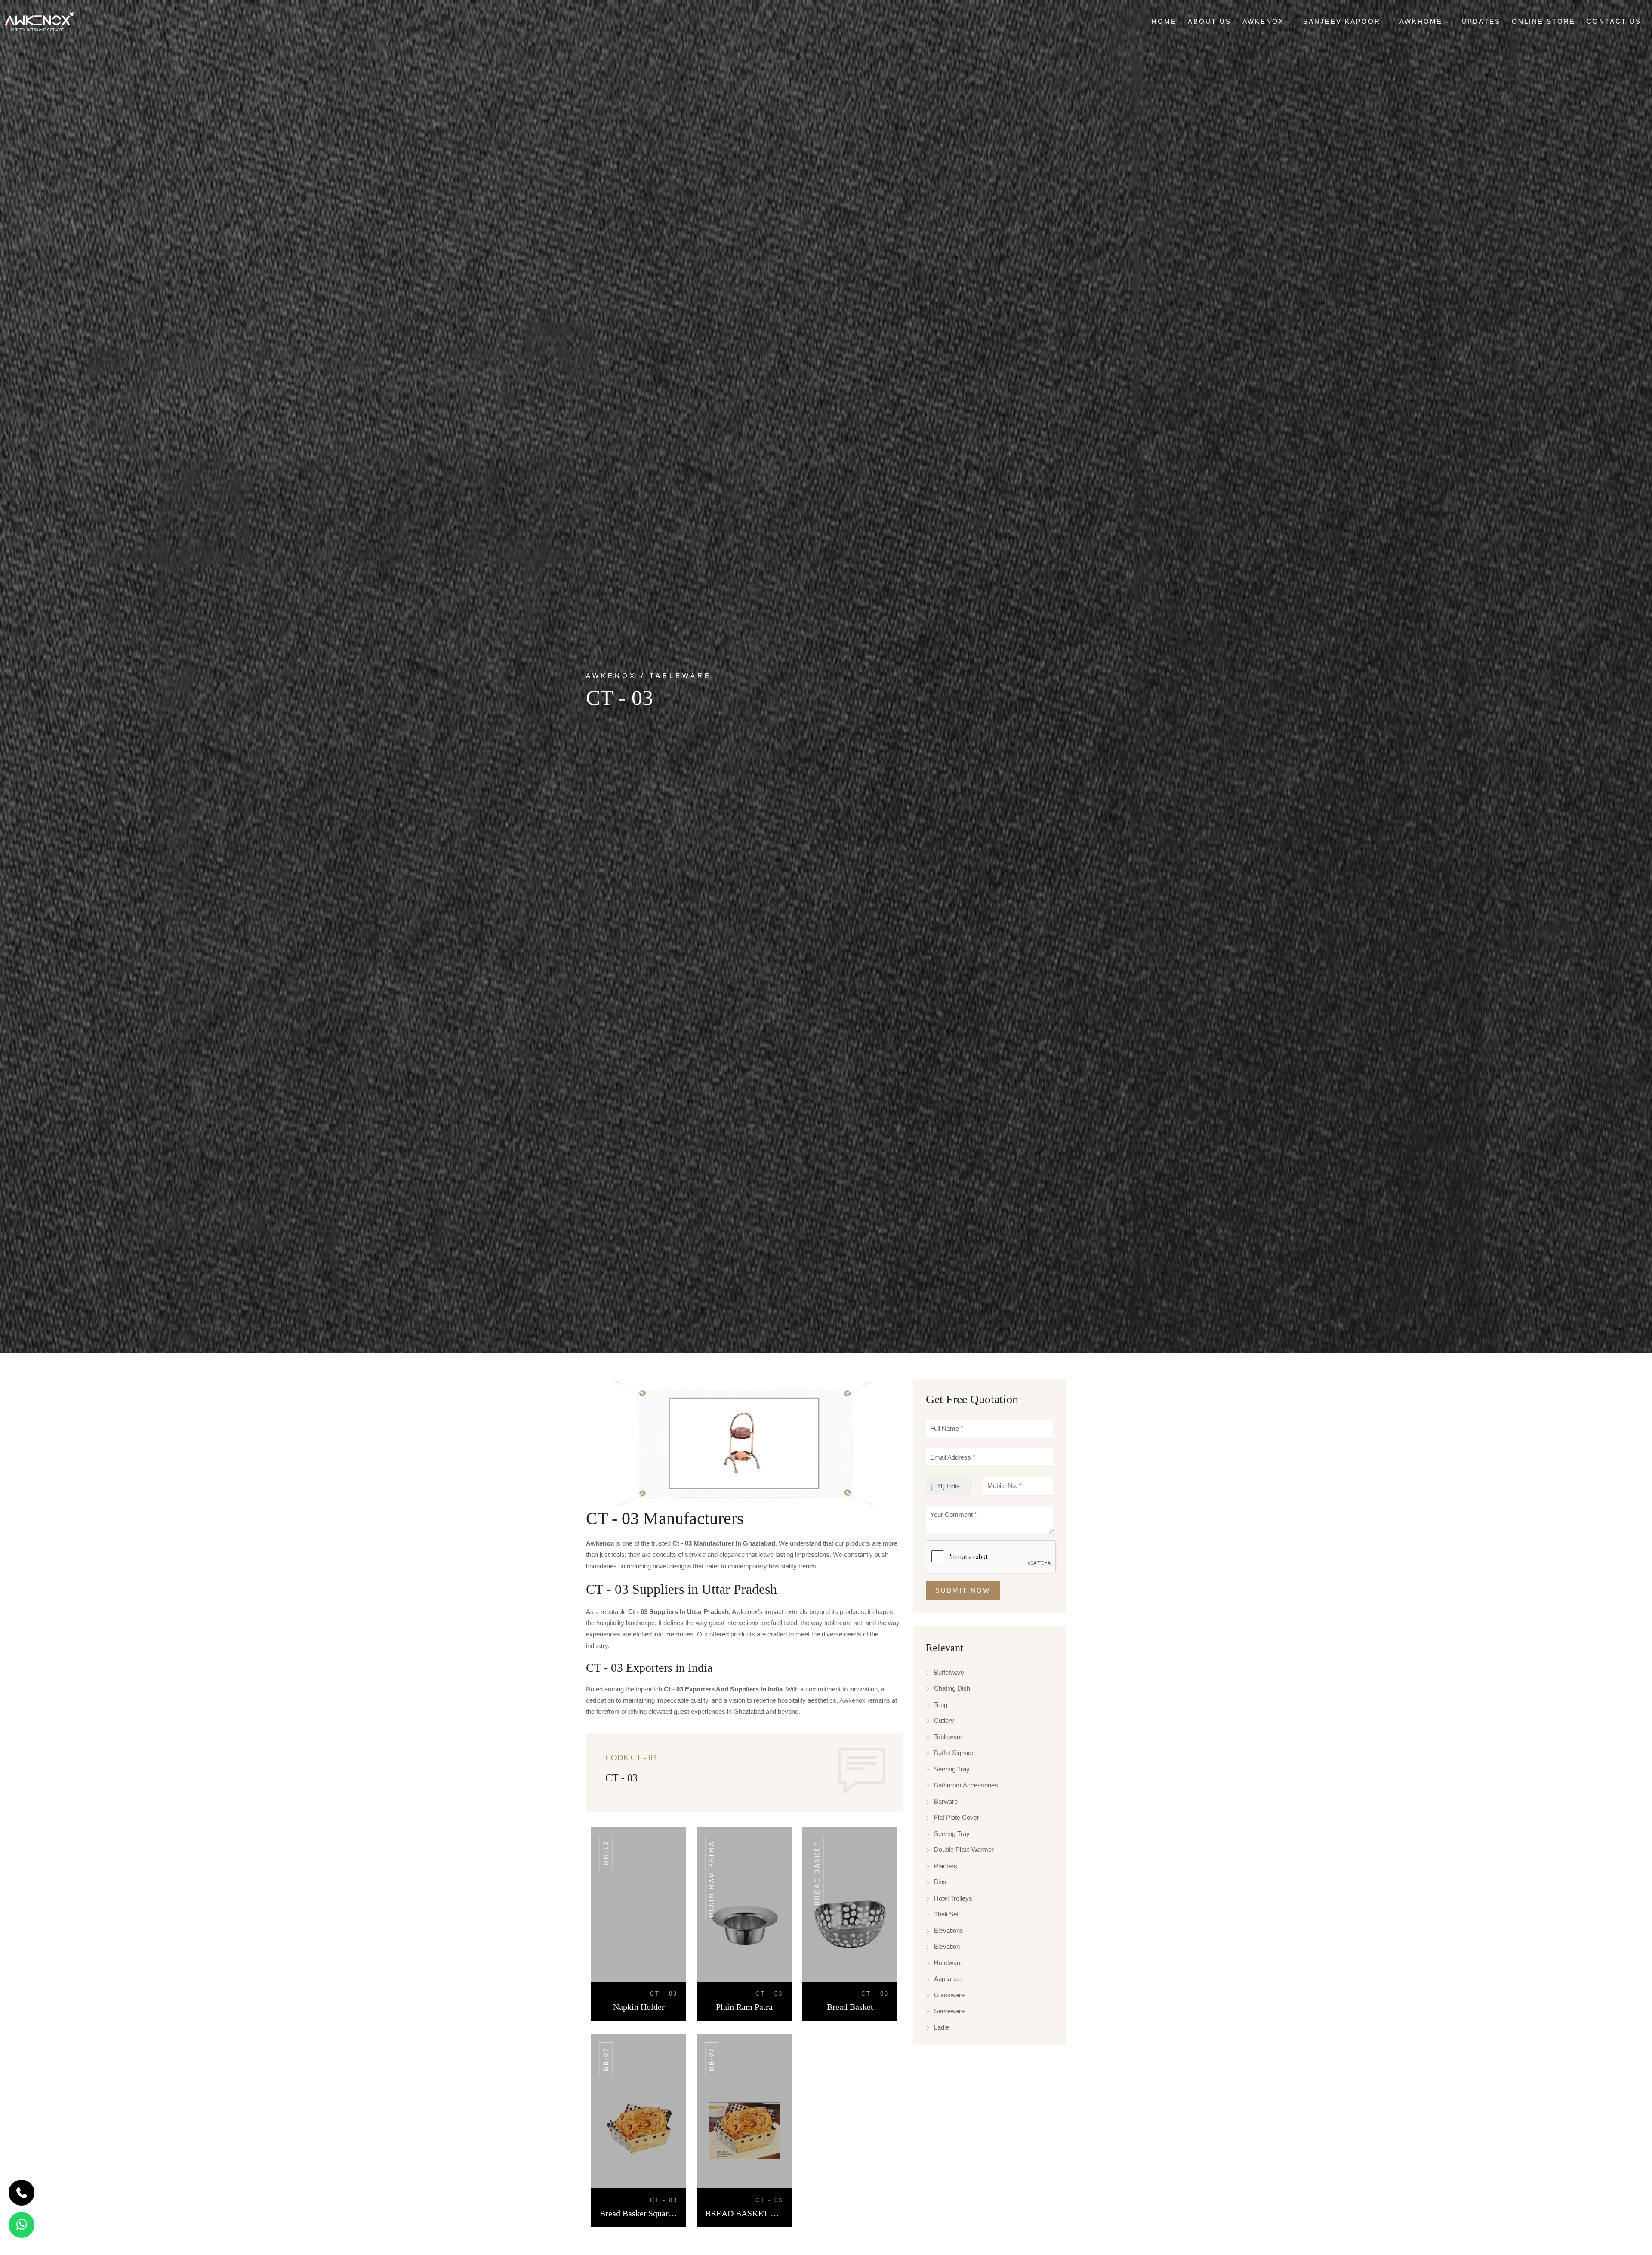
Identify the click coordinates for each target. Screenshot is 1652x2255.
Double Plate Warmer (964, 1850)
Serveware (949, 2011)
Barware (946, 1801)
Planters (946, 1866)
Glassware (949, 1995)
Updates (1481, 21)
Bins (940, 1882)
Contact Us (1614, 21)
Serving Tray (952, 1769)
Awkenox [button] (1265, 21)
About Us (1210, 21)
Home (1164, 21)
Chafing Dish (952, 1688)
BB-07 (606, 2059)
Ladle (942, 2027)
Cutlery (944, 1721)
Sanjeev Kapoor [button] (1343, 21)
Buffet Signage (954, 1753)
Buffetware (949, 1672)
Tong (941, 1705)
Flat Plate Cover (957, 1817)
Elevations (949, 1930)
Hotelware (948, 1963)
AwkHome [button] (1422, 21)
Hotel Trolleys (953, 1898)
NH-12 (606, 1853)
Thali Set (946, 1914)
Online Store (1544, 21)
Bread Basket (817, 1873)
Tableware (948, 1737)
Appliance (948, 1979)
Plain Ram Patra (711, 1879)
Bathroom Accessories (966, 1785)
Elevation (947, 1946)
